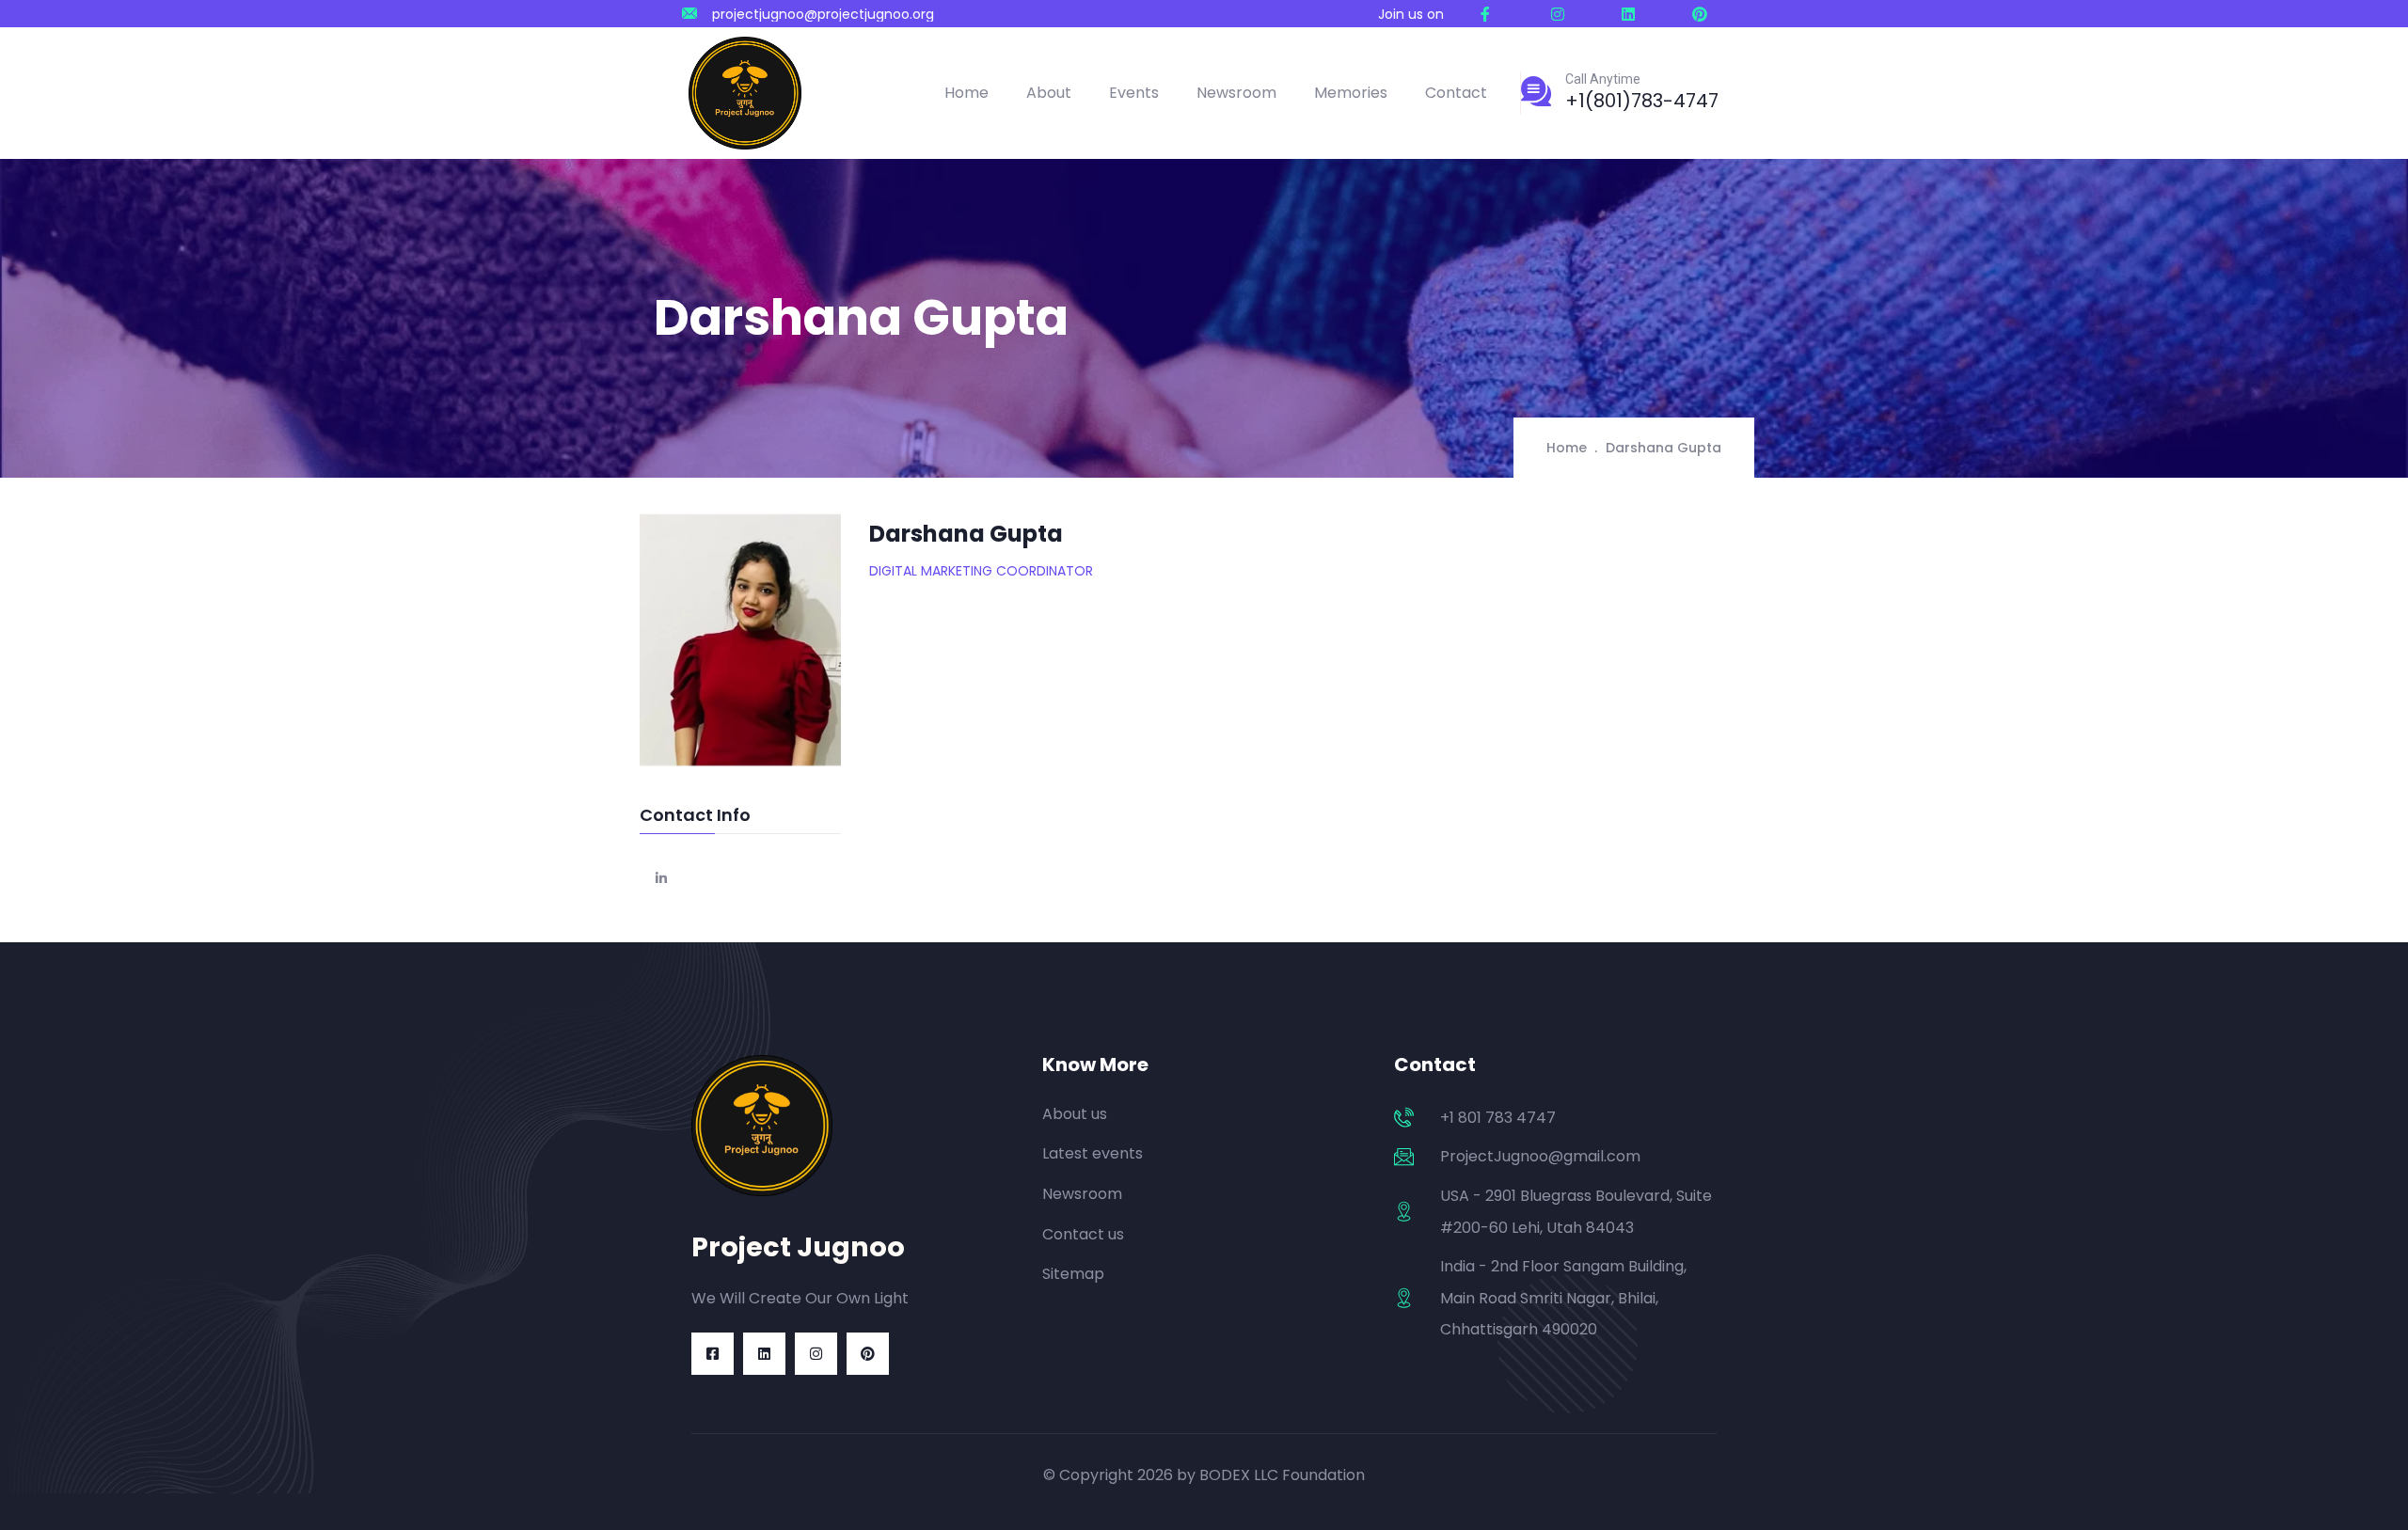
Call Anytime (1603, 79)
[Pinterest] (868, 1354)
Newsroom (1236, 93)
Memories (1351, 93)
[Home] (762, 1126)
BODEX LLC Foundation (1282, 1475)
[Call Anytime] (1536, 91)
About (1049, 93)
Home (966, 93)
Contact (1456, 93)
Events (1134, 93)
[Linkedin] (764, 1354)
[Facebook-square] (713, 1354)
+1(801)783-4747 (1642, 101)
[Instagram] (816, 1354)
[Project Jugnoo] (745, 93)
